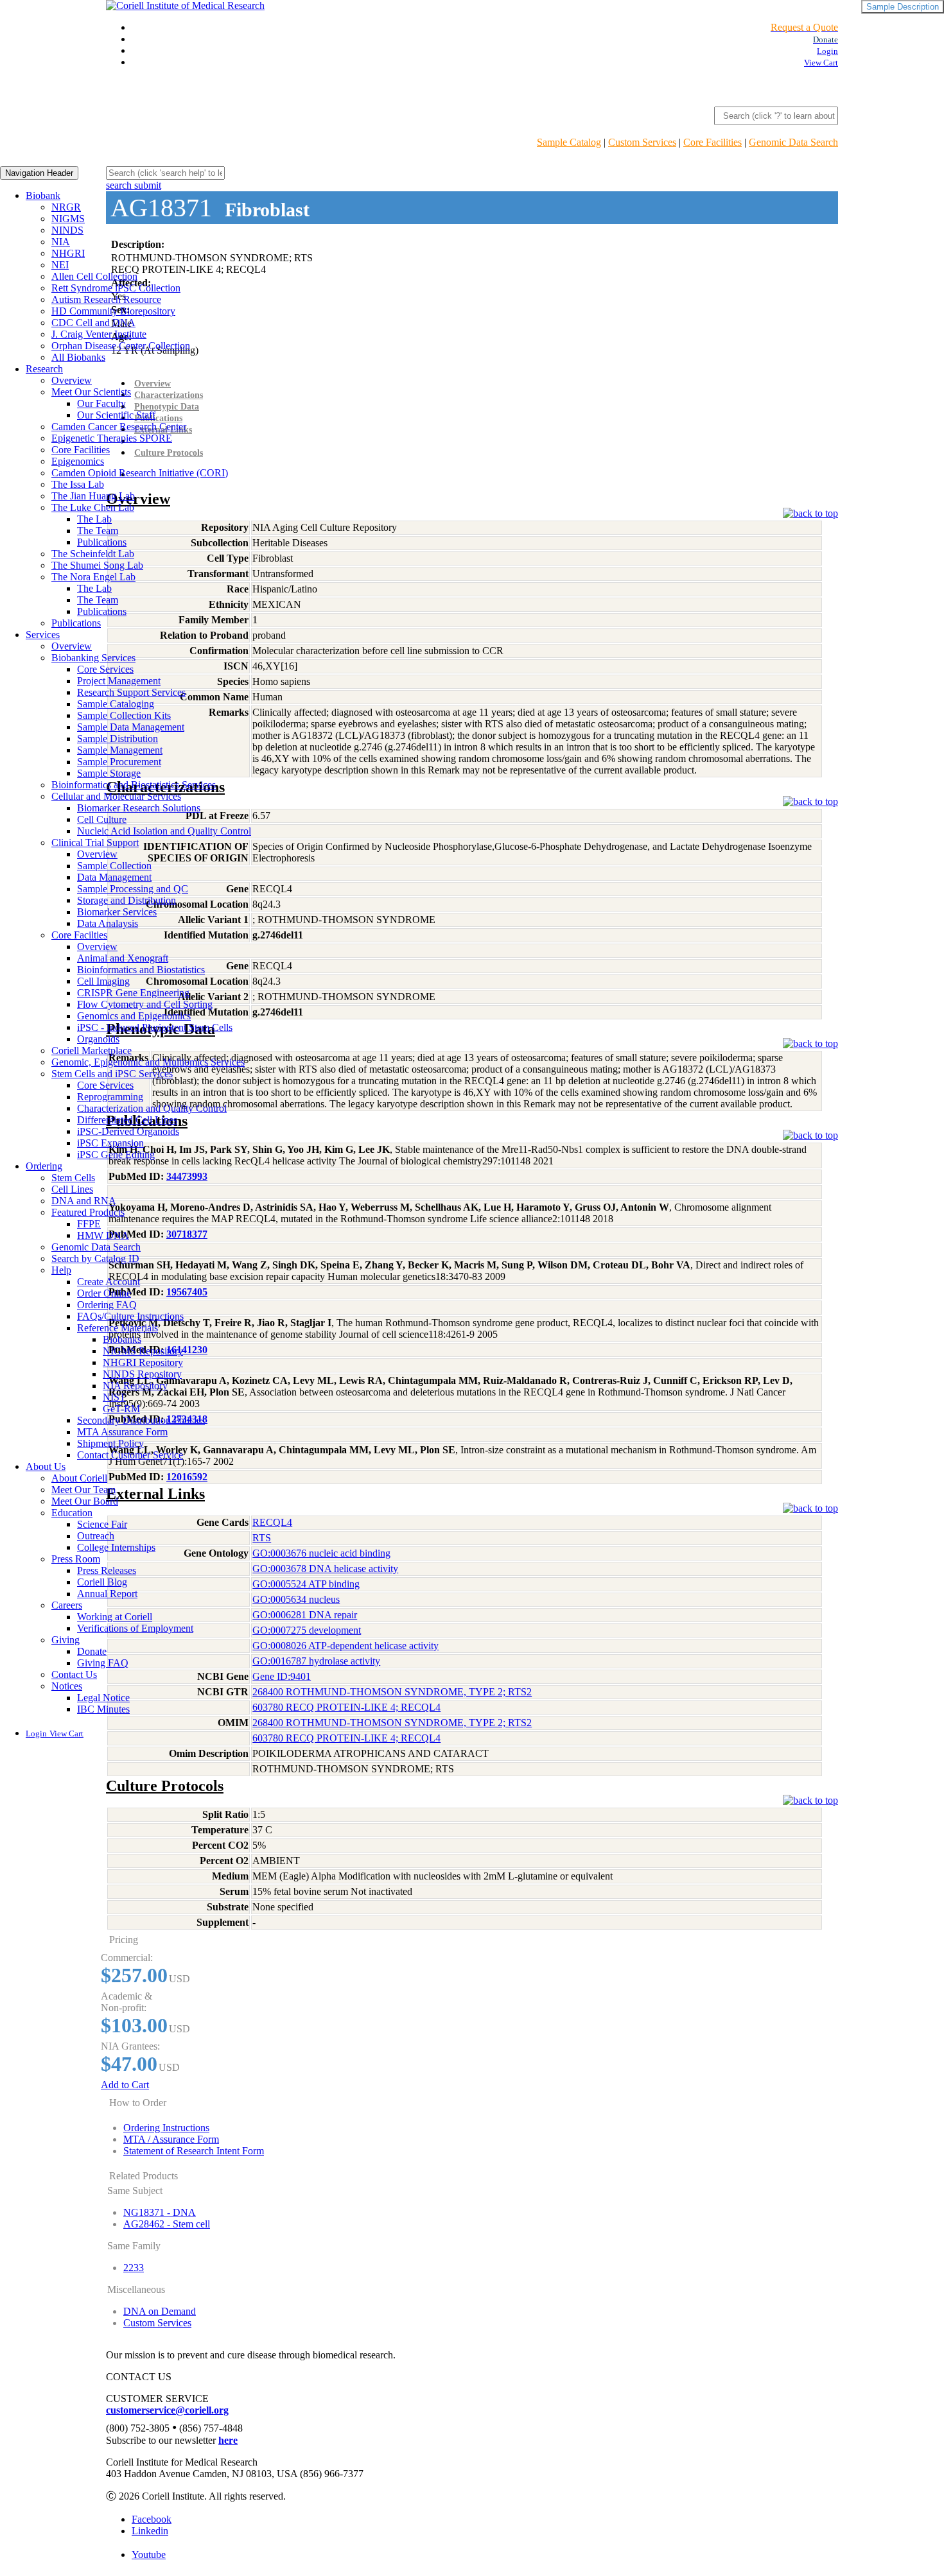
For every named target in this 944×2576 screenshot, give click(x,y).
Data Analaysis (108, 923)
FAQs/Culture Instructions (130, 1316)
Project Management (119, 681)
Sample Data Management (131, 727)
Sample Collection (114, 866)
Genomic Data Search (793, 142)
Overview (72, 380)
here (228, 2440)
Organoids (98, 1039)
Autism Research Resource (106, 299)
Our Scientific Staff (116, 415)
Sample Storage (109, 773)
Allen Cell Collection (94, 276)
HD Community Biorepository (113, 311)
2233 (134, 2268)
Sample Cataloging (116, 704)
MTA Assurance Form (122, 1432)
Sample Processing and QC (133, 889)
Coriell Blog (102, 1582)
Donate (92, 1651)
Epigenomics (78, 461)
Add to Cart (125, 2085)
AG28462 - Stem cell (167, 2224)
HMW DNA (103, 1235)
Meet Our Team (83, 1490)
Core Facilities (712, 142)
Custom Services (642, 142)
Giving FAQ (103, 1663)
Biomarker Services (117, 912)
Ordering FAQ (107, 1305)
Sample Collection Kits (124, 715)
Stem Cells (73, 1178)
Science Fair (102, 1524)
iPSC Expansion (110, 1143)
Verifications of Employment (135, 1628)
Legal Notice (103, 1698)
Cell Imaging (103, 981)
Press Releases (107, 1570)
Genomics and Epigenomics (134, 1016)
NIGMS (68, 219)
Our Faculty (101, 403)
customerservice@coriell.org (167, 2410)
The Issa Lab (78, 484)
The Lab (94, 519)
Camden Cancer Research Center (119, 427)
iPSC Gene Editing (116, 1154)
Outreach (96, 1536)
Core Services (105, 669)
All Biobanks (78, 357)
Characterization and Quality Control (152, 1108)
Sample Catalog (569, 142)
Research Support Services (131, 692)
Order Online (104, 1293)
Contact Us (74, 1674)
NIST (114, 1397)
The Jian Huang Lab (93, 496)
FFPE (89, 1224)
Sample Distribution (118, 739)
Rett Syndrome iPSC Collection (116, 288)
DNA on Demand (160, 2311)
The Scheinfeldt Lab (93, 554)
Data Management (114, 877)
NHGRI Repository (143, 1362)
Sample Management (120, 750)
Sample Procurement (119, 762)
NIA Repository (135, 1386)
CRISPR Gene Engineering (133, 993)
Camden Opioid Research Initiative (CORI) (140, 473)
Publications (102, 542)
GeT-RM (121, 1409)
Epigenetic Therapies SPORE (112, 438)
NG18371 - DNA (160, 2212)
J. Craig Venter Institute (99, 334)
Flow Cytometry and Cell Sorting (145, 1004)
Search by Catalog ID (95, 1258)
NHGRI (68, 253)
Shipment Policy (110, 1443)
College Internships (116, 1547)
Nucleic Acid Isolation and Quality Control (164, 831)
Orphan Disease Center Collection (121, 346)
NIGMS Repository (143, 1351)
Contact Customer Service (130, 1455)
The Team (98, 531)
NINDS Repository (142, 1374)
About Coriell (79, 1478)
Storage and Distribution (127, 900)
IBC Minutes (103, 1709)
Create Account (109, 1282)
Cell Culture (102, 819)
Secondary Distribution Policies (141, 1420)
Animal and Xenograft (123, 958)
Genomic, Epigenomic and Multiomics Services (148, 1062)
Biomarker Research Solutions (139, 808)
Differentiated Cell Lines (127, 1120)
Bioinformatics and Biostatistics (141, 970)
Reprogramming (110, 1097)
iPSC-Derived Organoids (128, 1131)
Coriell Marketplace (92, 1050)
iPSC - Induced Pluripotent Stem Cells (155, 1027)
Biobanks (122, 1339)
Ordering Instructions (166, 2128)
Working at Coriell (115, 1617)
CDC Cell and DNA (93, 323)
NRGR (66, 207)
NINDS (67, 230)
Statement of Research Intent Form (194, 2151)
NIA (61, 242)
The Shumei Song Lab (97, 565)
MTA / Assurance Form (171, 2139)
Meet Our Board (85, 1501)
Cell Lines (72, 1189)
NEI (60, 265)
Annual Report (107, 1594)
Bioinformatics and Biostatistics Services (134, 785)
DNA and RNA (84, 1201)
